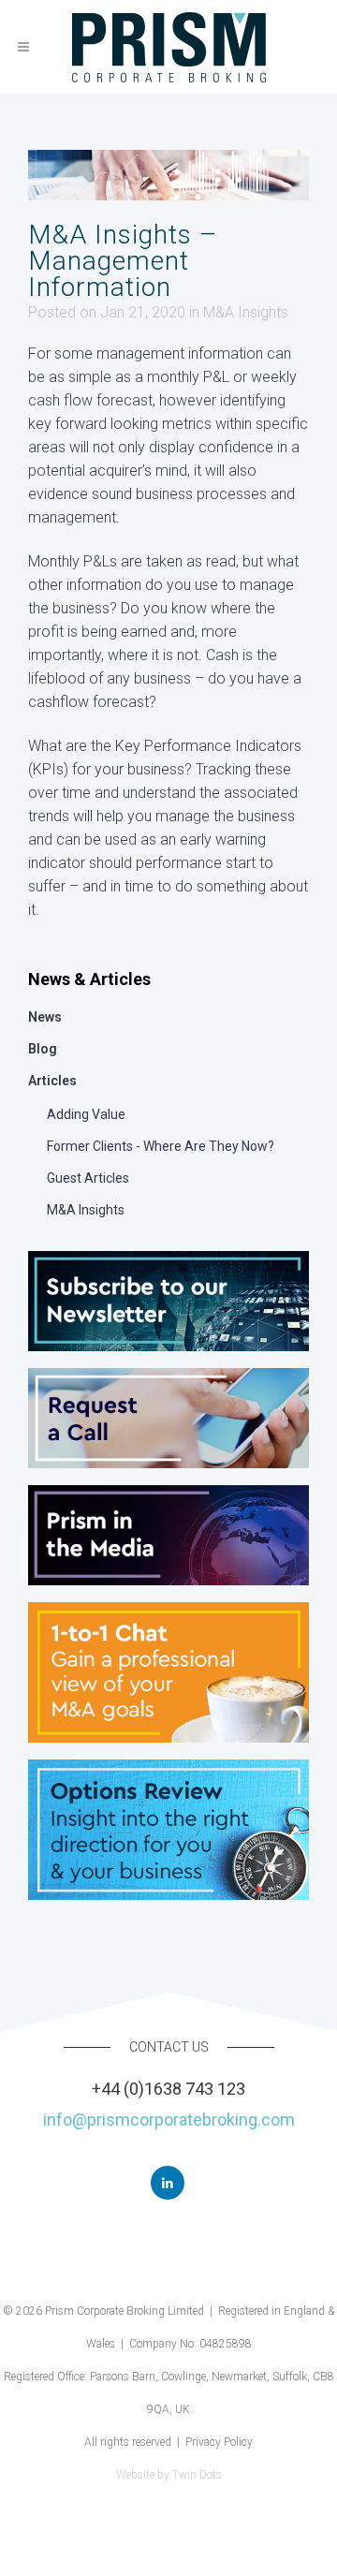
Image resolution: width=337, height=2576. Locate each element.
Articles (52, 1081)
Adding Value (86, 1114)
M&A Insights (246, 312)
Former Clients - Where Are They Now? (161, 1146)
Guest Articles (88, 1178)
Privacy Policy (219, 2442)
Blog (43, 1049)
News (45, 1017)
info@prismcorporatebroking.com (169, 2120)
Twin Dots (197, 2475)
